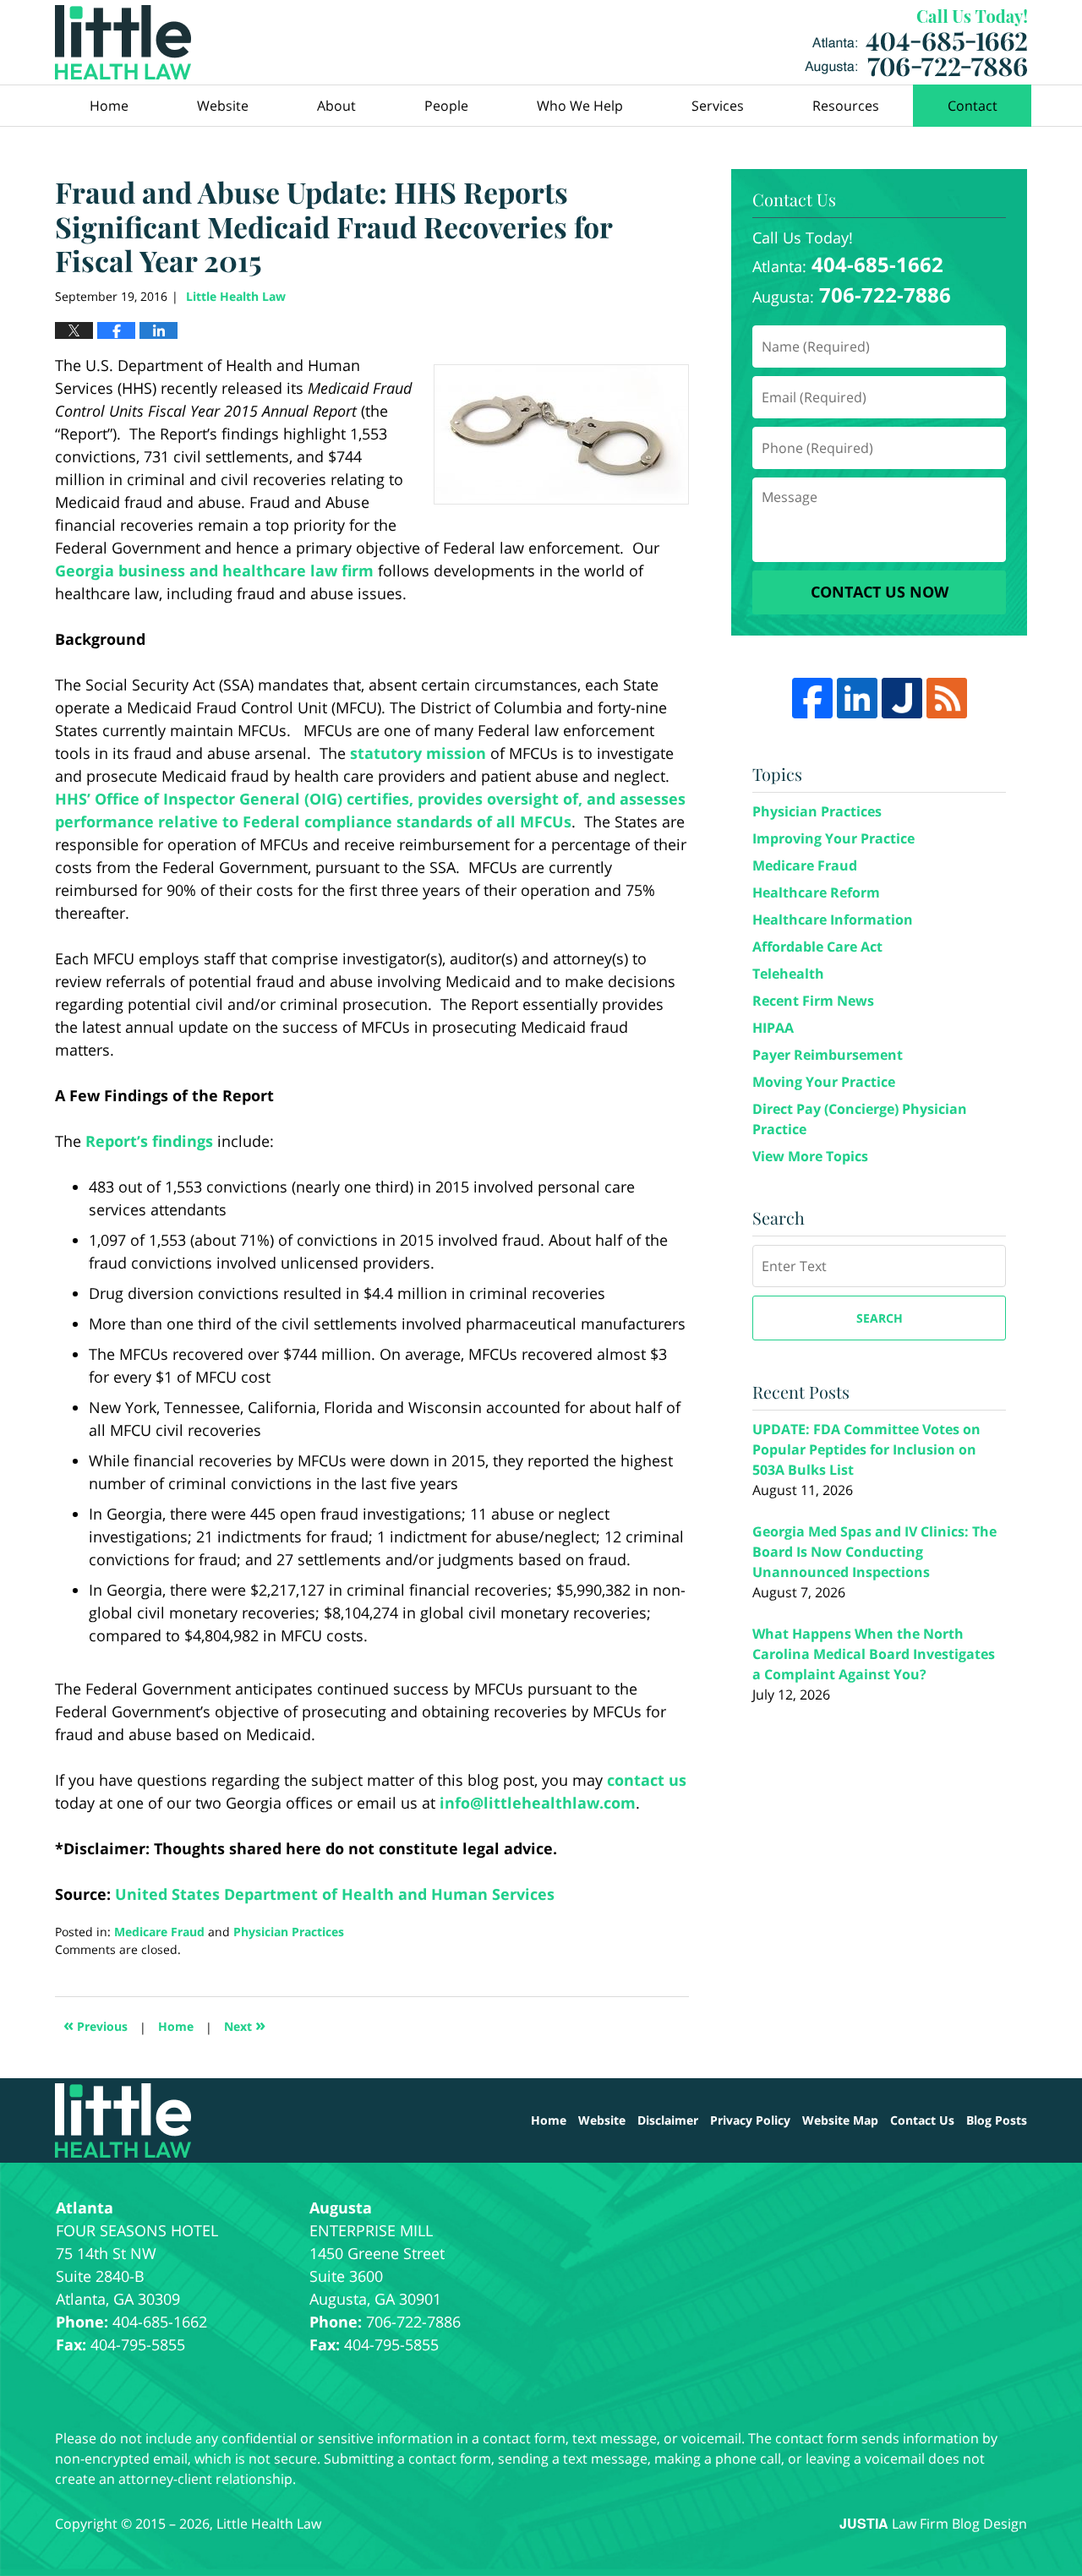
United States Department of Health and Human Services (335, 1894)
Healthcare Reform (816, 892)
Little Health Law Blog (123, 42)
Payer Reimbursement (828, 1055)
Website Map (840, 2120)
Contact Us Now (880, 592)
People (446, 106)
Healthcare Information (833, 920)
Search (880, 1318)
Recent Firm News (813, 1001)
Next (245, 2025)
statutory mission (418, 753)
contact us (647, 1780)
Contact (973, 106)
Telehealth (788, 974)
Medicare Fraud (159, 1932)
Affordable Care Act (817, 947)
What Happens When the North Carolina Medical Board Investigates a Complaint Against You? (874, 1654)
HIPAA (773, 1028)
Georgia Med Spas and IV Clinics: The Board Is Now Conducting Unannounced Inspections (874, 1552)
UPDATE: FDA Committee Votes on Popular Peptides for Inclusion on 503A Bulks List (866, 1449)
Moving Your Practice (824, 1082)
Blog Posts (997, 2120)
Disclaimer (668, 2120)
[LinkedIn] (857, 698)
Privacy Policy (750, 2120)
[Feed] (947, 698)
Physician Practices (289, 1932)
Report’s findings (149, 1141)
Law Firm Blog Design (933, 2524)
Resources (846, 106)
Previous (96, 2025)
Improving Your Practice (833, 838)
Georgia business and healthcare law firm (214, 570)
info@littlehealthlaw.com (538, 1803)
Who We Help (580, 106)
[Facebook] (812, 698)
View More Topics (810, 1156)
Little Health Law (916, 43)
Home (109, 106)
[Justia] (902, 698)
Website (223, 106)
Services (718, 106)
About (336, 106)
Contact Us (922, 2120)
